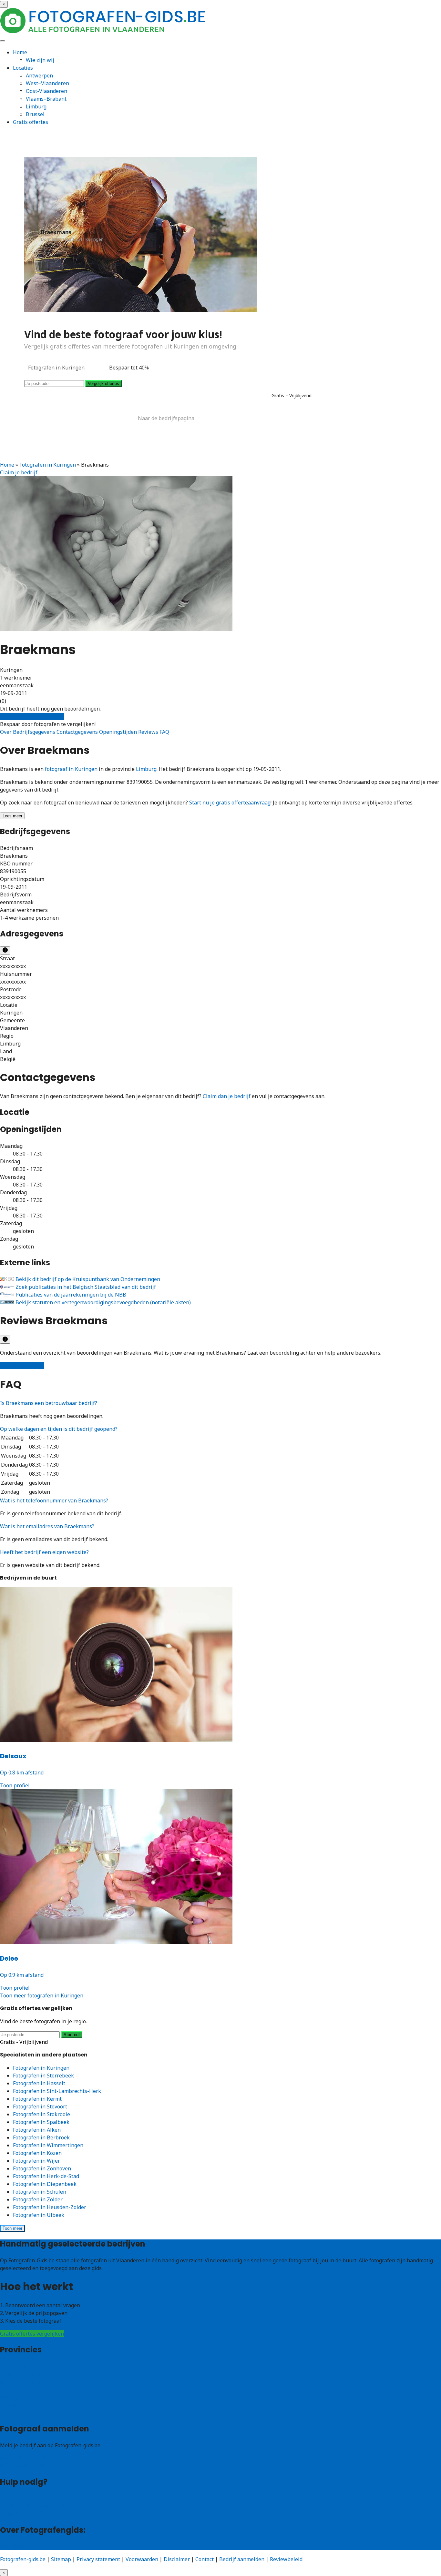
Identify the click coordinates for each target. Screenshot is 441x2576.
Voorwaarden (142, 2559)
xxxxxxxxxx (13, 966)
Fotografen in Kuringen (48, 465)
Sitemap (61, 2559)
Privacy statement (98, 2559)
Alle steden (14, 2413)
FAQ (164, 732)
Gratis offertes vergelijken (32, 716)
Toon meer (12, 2228)
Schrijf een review (22, 1366)
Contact (9, 2514)
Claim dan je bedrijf (227, 1096)
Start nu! (72, 2035)
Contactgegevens (78, 732)
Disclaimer (177, 2559)
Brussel (35, 114)
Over (6, 732)
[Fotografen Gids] (104, 32)
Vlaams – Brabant (22, 2389)
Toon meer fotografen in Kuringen (42, 1995)
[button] (49, 1403)
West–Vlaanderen (47, 83)
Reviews (149, 732)
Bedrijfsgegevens (35, 732)
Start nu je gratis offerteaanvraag (230, 803)
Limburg (36, 106)
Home (20, 52)
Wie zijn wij (40, 60)
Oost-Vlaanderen (46, 91)
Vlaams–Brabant (46, 99)
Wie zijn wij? (15, 2546)
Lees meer (12, 816)
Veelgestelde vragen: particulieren (42, 2499)
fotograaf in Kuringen (71, 769)
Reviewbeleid (286, 2559)
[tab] (221, 1403)
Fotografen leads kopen (29, 2458)
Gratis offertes (31, 122)
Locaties (23, 68)
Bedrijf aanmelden (23, 2466)
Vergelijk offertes (103, 384)
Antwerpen (39, 76)
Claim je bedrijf (19, 472)
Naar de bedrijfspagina (166, 418)
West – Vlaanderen (23, 2374)
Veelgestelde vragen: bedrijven (37, 2506)
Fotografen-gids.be (23, 2559)
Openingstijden (119, 732)
